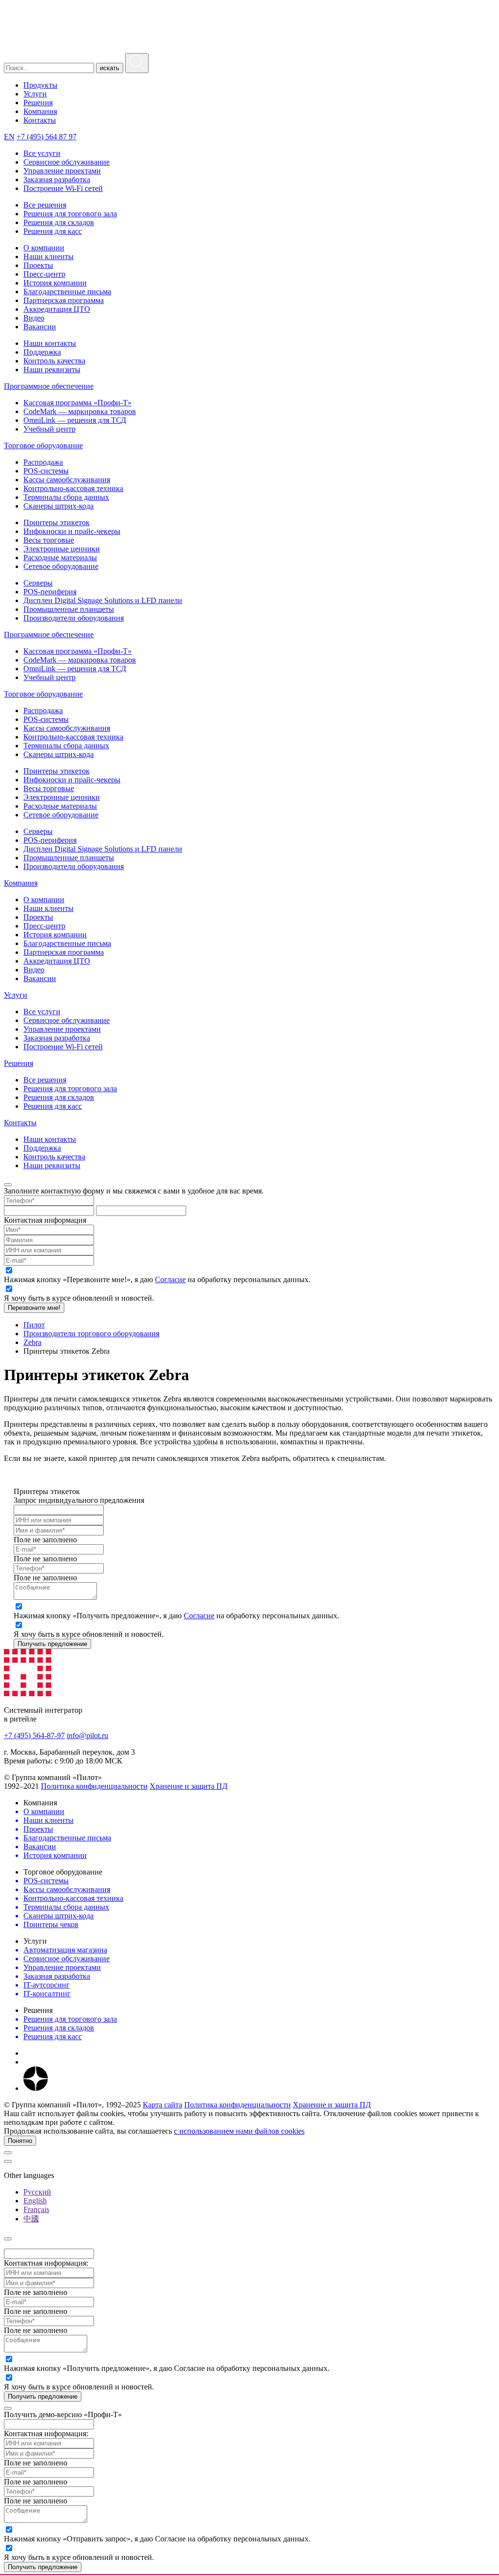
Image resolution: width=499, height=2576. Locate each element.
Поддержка (42, 352)
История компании (55, 283)
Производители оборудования (74, 618)
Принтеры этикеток (57, 522)
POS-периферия (50, 592)
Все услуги (42, 153)
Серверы (38, 583)
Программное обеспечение (49, 386)
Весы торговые (49, 540)
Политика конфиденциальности (94, 1786)
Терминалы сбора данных (66, 497)
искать (110, 68)
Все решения (45, 205)
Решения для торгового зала (70, 214)
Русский (37, 2192)
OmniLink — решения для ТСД (75, 420)
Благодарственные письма (67, 292)
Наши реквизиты (52, 369)
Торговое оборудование (43, 445)
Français (36, 2209)
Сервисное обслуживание (67, 162)
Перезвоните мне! (34, 1308)
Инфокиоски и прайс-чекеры (72, 531)
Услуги (35, 94)
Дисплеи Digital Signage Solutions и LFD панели (103, 600)
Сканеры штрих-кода (58, 506)
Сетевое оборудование (61, 566)
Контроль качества (54, 361)
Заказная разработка (57, 180)
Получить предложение (52, 1644)
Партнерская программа (64, 300)
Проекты (38, 265)
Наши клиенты (48, 256)
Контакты (40, 120)
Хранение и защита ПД (189, 1786)
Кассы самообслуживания (67, 480)
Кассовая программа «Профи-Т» (77, 403)
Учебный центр (49, 429)
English (35, 2201)
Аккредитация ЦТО (57, 309)
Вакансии (40, 327)
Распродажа (43, 462)
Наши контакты (50, 343)
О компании (44, 248)
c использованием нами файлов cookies (239, 2131)
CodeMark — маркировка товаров (80, 411)
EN (9, 137)
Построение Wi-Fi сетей (63, 188)
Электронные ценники (62, 549)
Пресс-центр (44, 274)
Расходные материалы (60, 558)
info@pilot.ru (87, 1735)
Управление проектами (62, 171)
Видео (34, 318)
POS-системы (46, 471)
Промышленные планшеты (69, 609)
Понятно (20, 2141)
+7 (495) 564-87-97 (34, 1735)
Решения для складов (59, 222)
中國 (31, 2219)
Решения (38, 103)
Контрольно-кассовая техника (73, 488)
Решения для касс (53, 231)
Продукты (40, 85)
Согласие (170, 1279)
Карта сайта (163, 2105)
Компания (40, 111)
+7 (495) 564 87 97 (47, 137)
